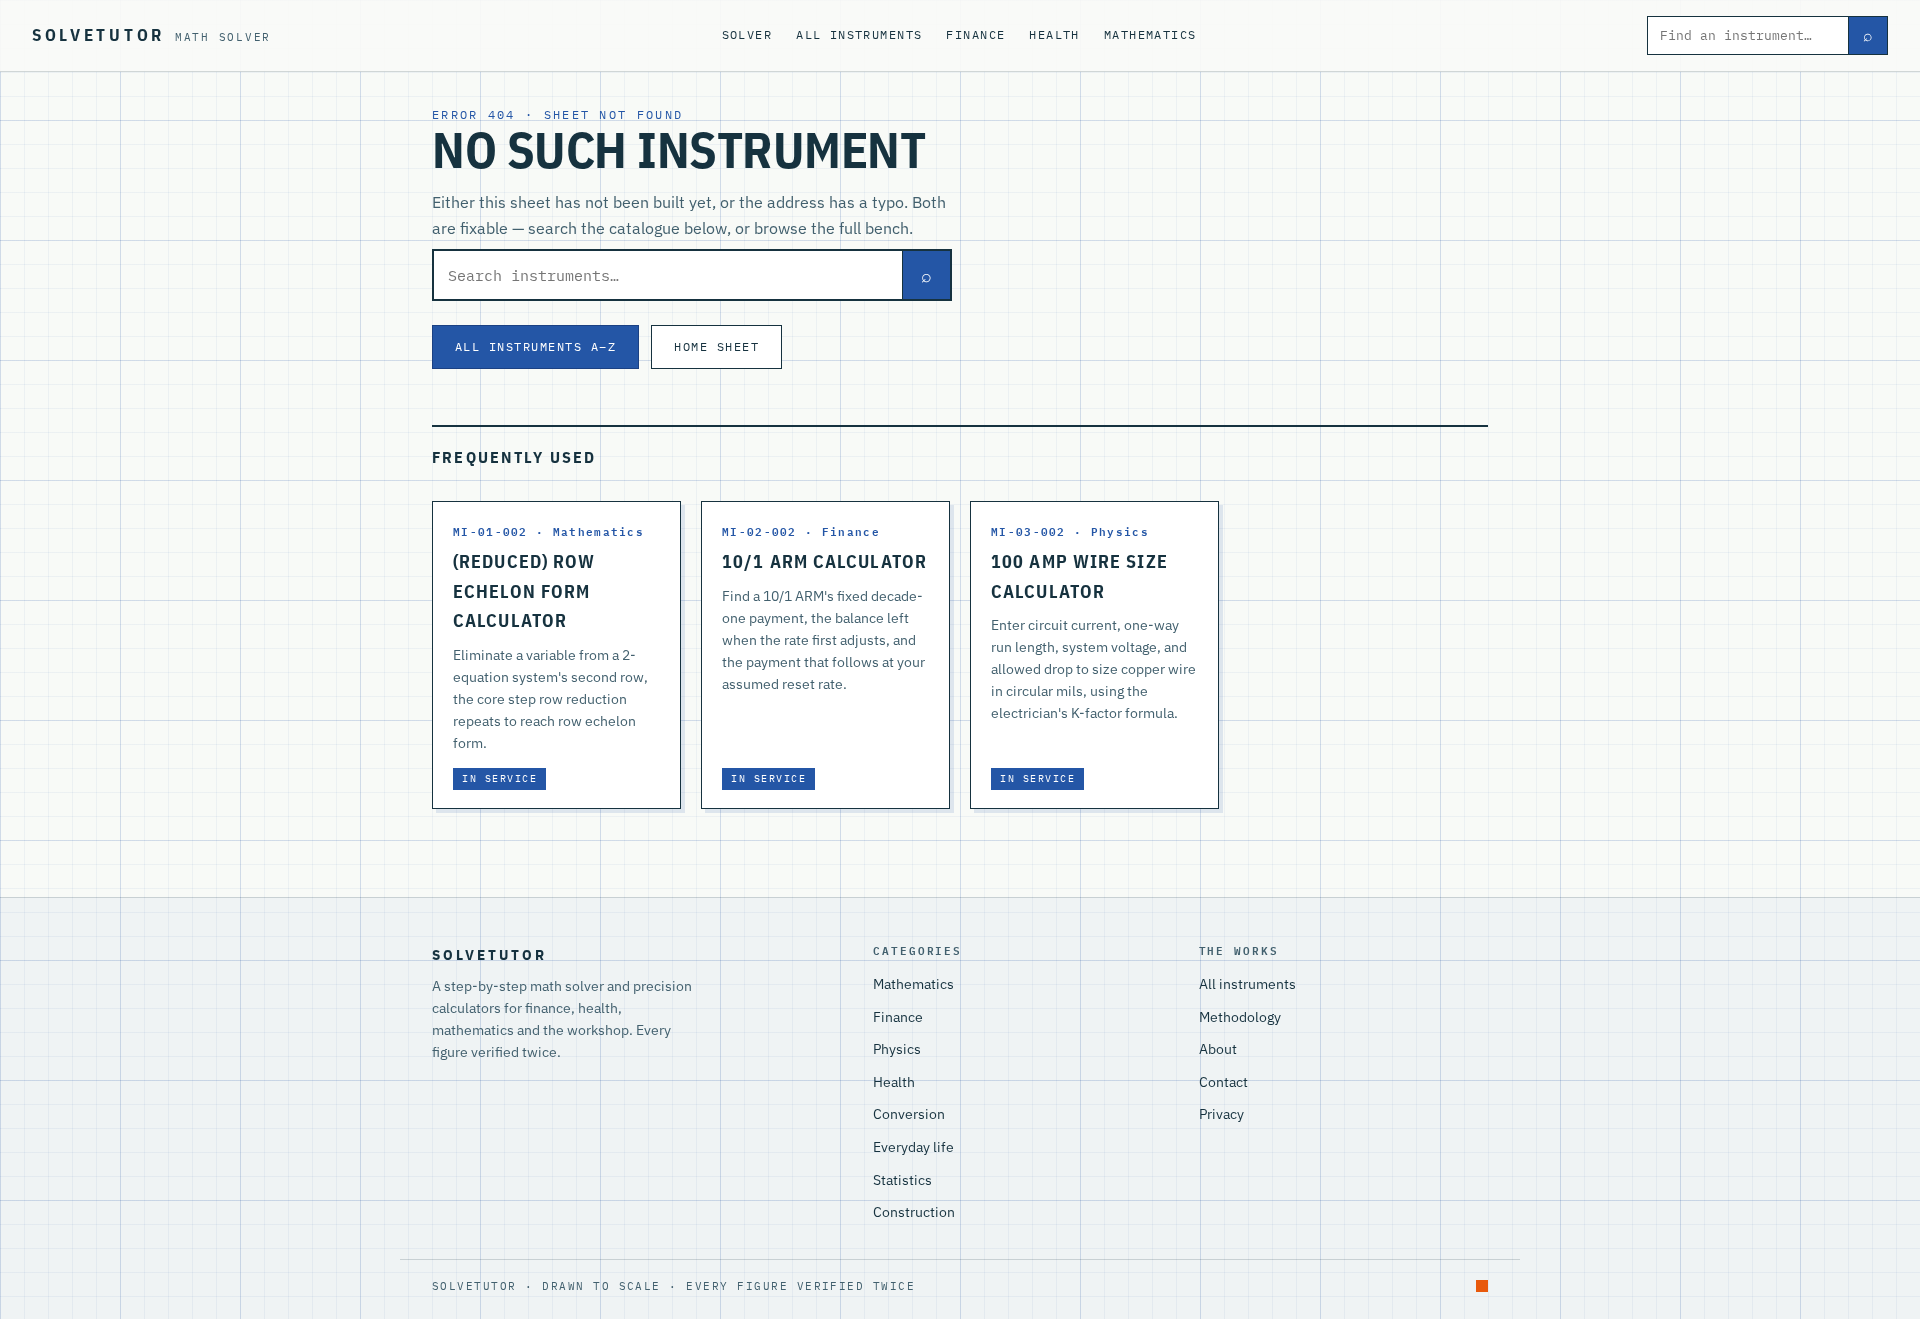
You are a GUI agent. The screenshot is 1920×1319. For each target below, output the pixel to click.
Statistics (902, 1180)
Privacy (1221, 1114)
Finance (975, 34)
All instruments (859, 34)
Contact (1223, 1082)
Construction (914, 1212)
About (1218, 1049)
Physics (897, 1049)
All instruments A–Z (535, 346)
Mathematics (1150, 34)
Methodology (1240, 1017)
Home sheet (716, 346)
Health (1054, 34)
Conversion (909, 1114)
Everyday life (913, 1147)
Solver (747, 34)
